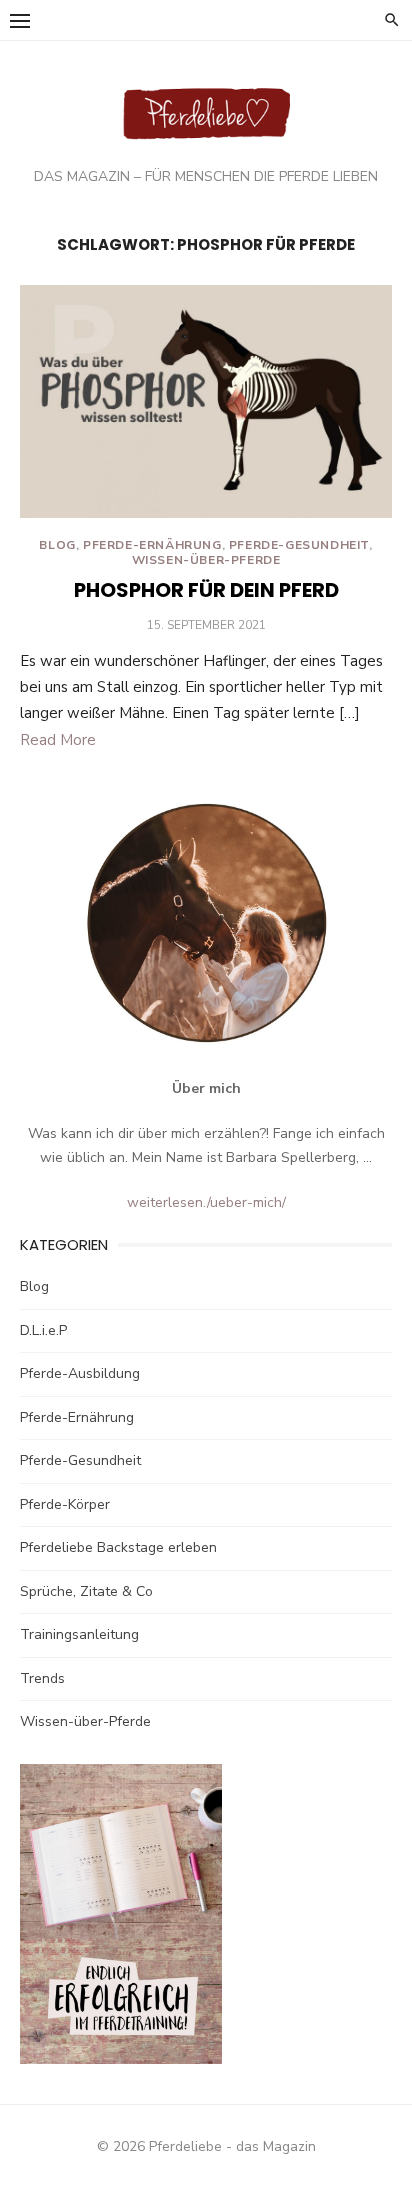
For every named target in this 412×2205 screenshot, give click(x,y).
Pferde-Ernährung (152, 545)
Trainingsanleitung (79, 1634)
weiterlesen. (167, 1202)
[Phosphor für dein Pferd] (206, 401)
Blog (57, 545)
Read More (58, 740)
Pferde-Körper (65, 1504)
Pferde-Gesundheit (299, 545)
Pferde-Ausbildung (80, 1373)
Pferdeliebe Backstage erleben (118, 1547)
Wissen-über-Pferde (206, 560)
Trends (42, 1678)
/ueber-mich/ (246, 1202)
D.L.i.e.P (43, 1330)
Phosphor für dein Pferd (206, 590)
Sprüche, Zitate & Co (86, 1591)
